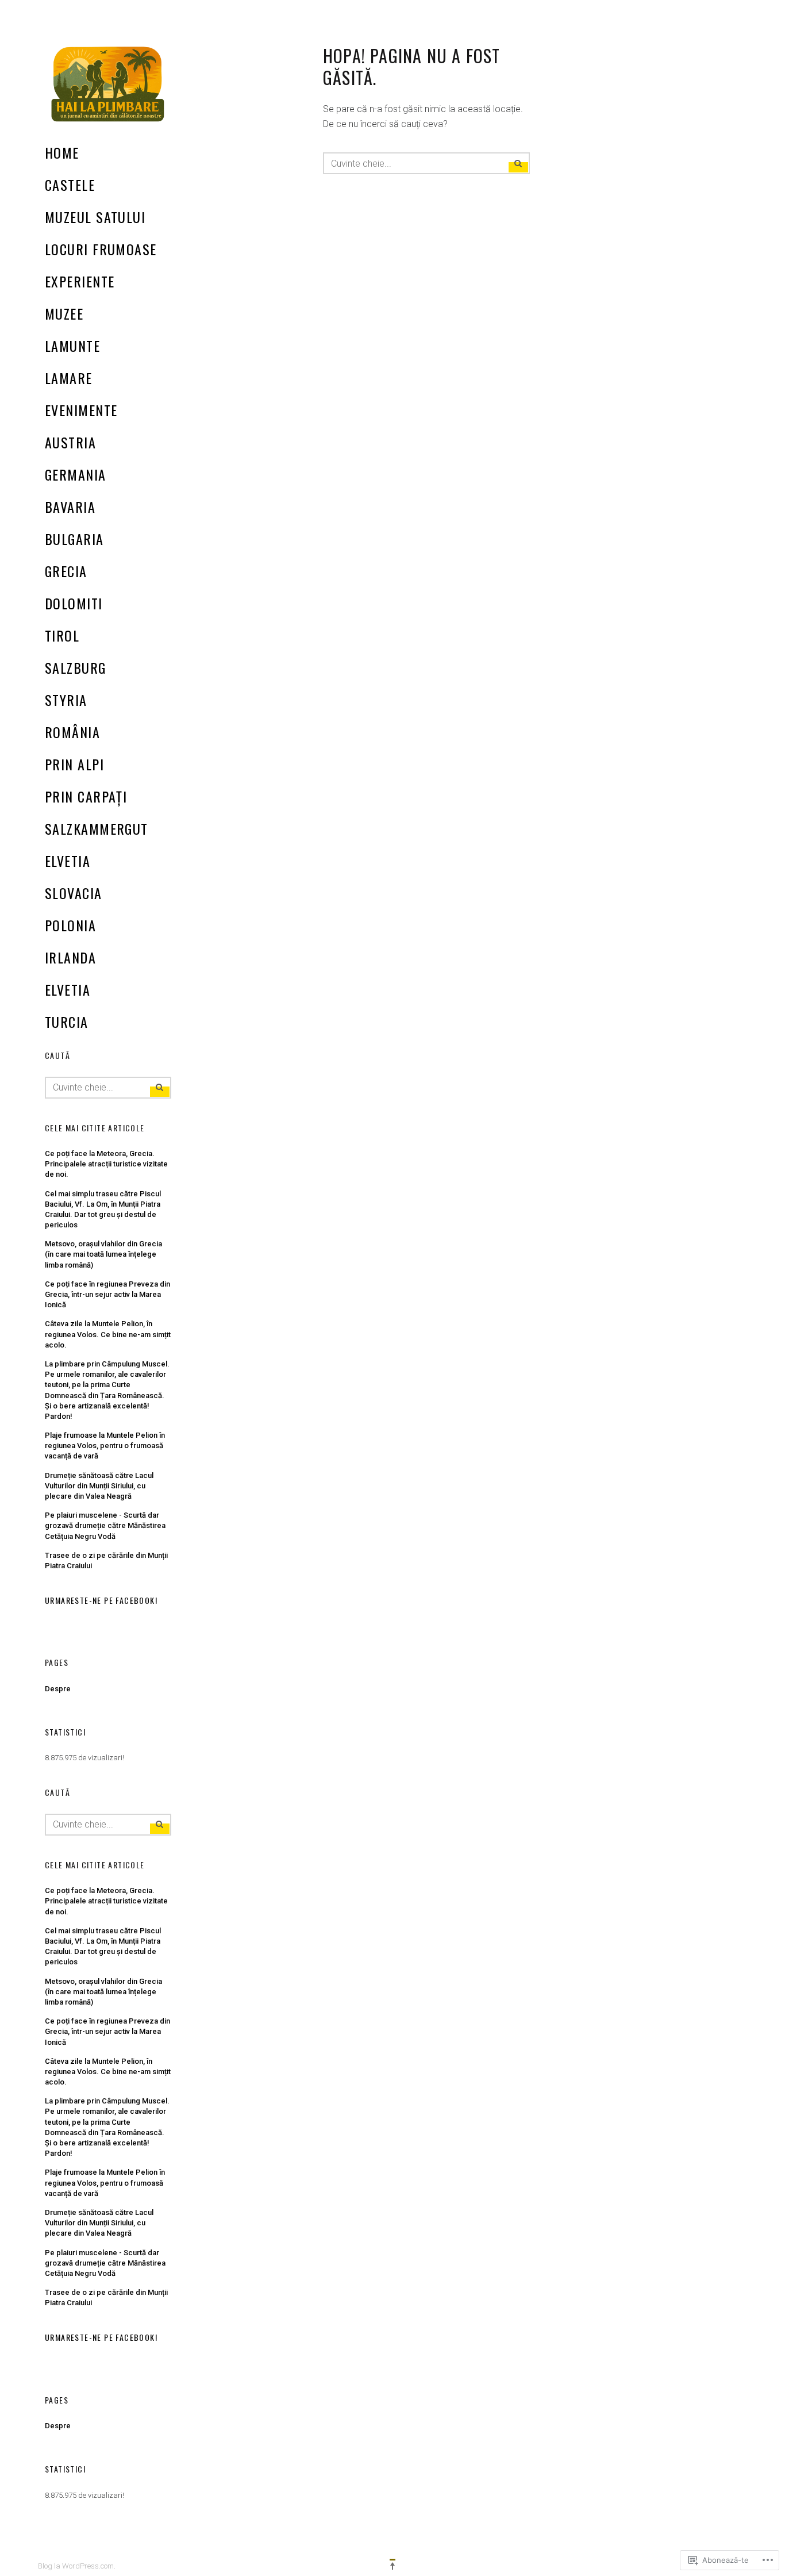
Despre (58, 1689)
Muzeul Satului (95, 217)
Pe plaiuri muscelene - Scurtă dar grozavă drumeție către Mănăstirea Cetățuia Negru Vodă (105, 1525)
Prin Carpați (86, 796)
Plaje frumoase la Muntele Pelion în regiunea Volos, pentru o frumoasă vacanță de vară (105, 1446)
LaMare (69, 378)
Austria (70, 442)
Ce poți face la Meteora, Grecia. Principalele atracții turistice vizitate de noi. (106, 1164)
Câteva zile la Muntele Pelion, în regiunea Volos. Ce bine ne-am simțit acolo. (108, 1334)
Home (62, 152)
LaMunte (72, 345)
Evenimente (81, 410)
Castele (70, 185)
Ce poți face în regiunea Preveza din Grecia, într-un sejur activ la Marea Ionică (107, 1294)
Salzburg (76, 667)
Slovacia (74, 893)
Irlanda (70, 957)
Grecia (66, 571)
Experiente (80, 281)
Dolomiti (74, 603)
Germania (76, 474)
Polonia (70, 925)
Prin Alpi (74, 764)
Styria (66, 700)
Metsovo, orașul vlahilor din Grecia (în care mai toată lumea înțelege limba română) (103, 1254)
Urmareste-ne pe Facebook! (101, 1600)
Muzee (64, 313)
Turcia (67, 1022)
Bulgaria (74, 539)
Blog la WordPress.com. (77, 2566)
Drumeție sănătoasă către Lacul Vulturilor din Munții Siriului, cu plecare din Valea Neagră (99, 1486)
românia (72, 732)
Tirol (62, 635)
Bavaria (70, 506)
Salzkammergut (97, 828)
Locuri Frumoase (101, 249)
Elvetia (68, 861)
